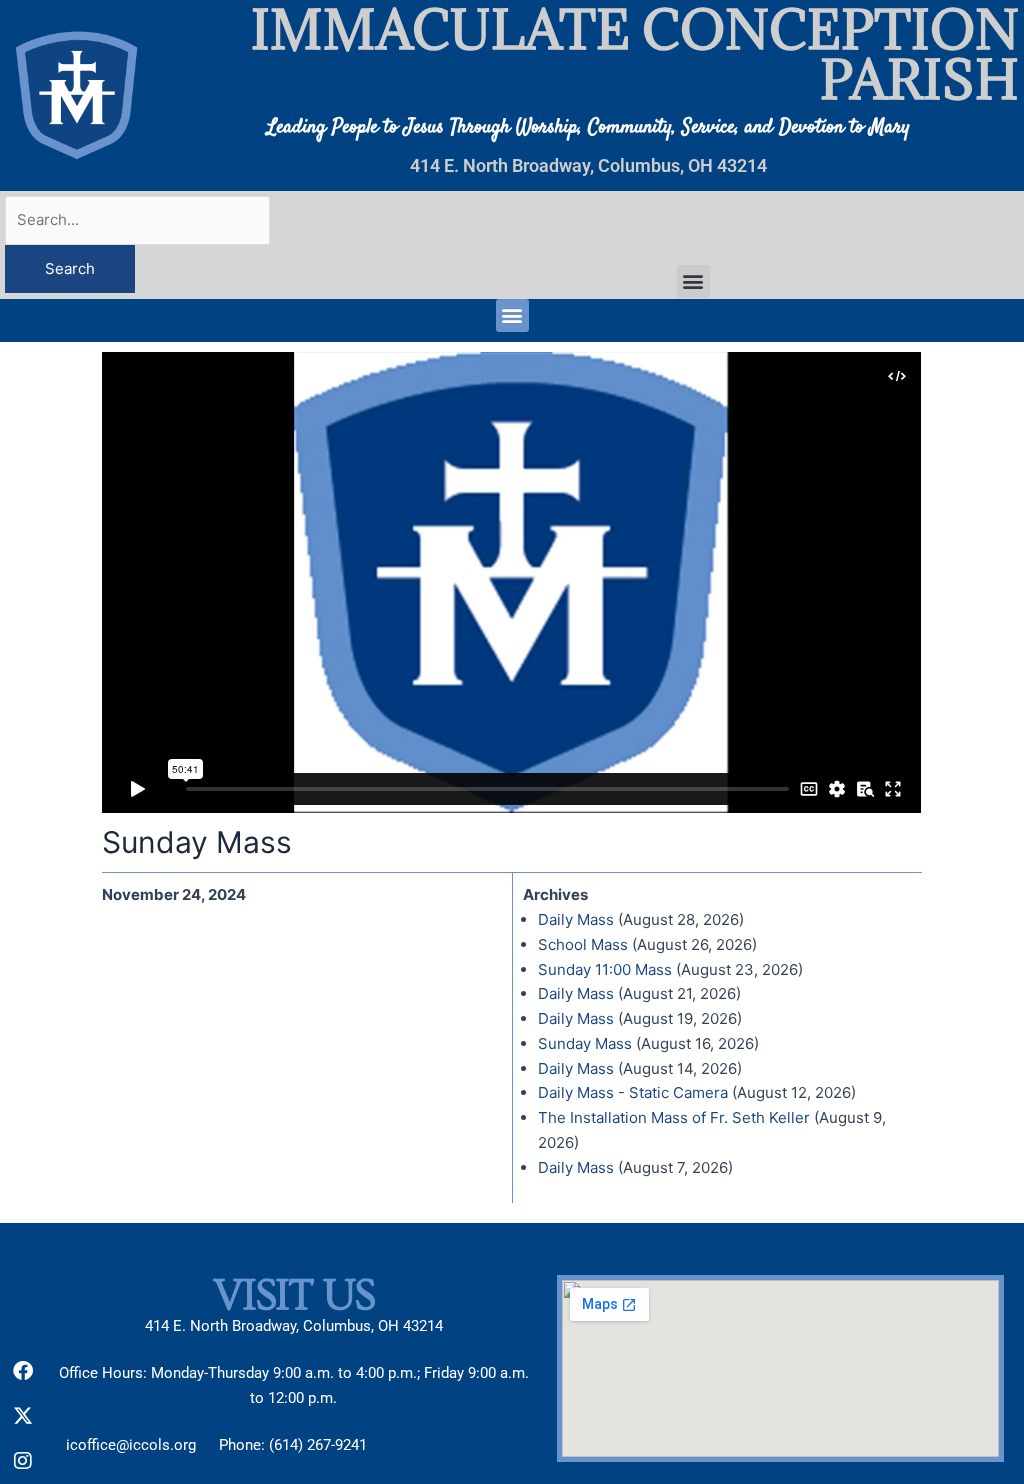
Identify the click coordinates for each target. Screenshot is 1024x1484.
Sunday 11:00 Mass (605, 969)
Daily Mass (576, 919)
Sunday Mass (585, 1043)
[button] (693, 281)
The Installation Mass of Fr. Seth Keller (674, 1117)
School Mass (583, 944)
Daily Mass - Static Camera (633, 1092)
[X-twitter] (23, 1416)
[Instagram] (23, 1461)
